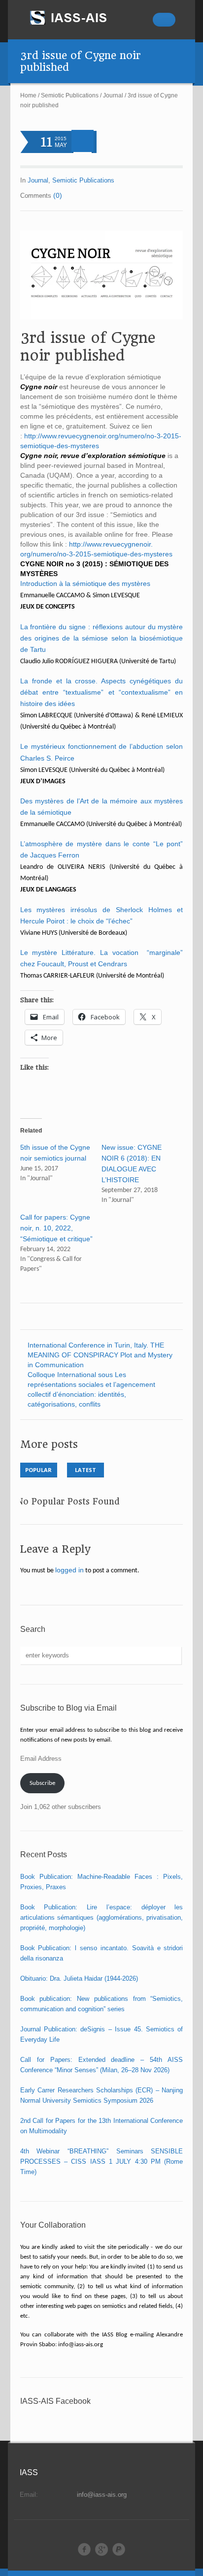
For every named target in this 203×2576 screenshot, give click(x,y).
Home (28, 95)
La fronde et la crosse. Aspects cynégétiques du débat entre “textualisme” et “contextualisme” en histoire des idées (102, 692)
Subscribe (42, 1783)
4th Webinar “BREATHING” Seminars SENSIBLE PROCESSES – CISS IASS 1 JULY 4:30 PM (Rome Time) (102, 2162)
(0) (58, 195)
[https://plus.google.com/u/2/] (101, 2549)
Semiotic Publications (70, 95)
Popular (38, 1470)
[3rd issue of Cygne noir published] (102, 275)
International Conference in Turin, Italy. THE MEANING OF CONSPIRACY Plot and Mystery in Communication (100, 1355)
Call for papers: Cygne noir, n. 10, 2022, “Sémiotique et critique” (56, 1228)
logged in (69, 1570)
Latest (85, 1470)
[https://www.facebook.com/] (84, 2549)
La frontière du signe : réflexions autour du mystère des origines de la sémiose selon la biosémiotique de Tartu (102, 638)
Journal (113, 95)
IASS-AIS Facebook (55, 2401)
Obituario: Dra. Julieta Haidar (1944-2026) (79, 1978)
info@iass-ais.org (102, 2495)
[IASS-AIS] (77, 18)
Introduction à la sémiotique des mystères (86, 583)
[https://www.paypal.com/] (119, 2549)
